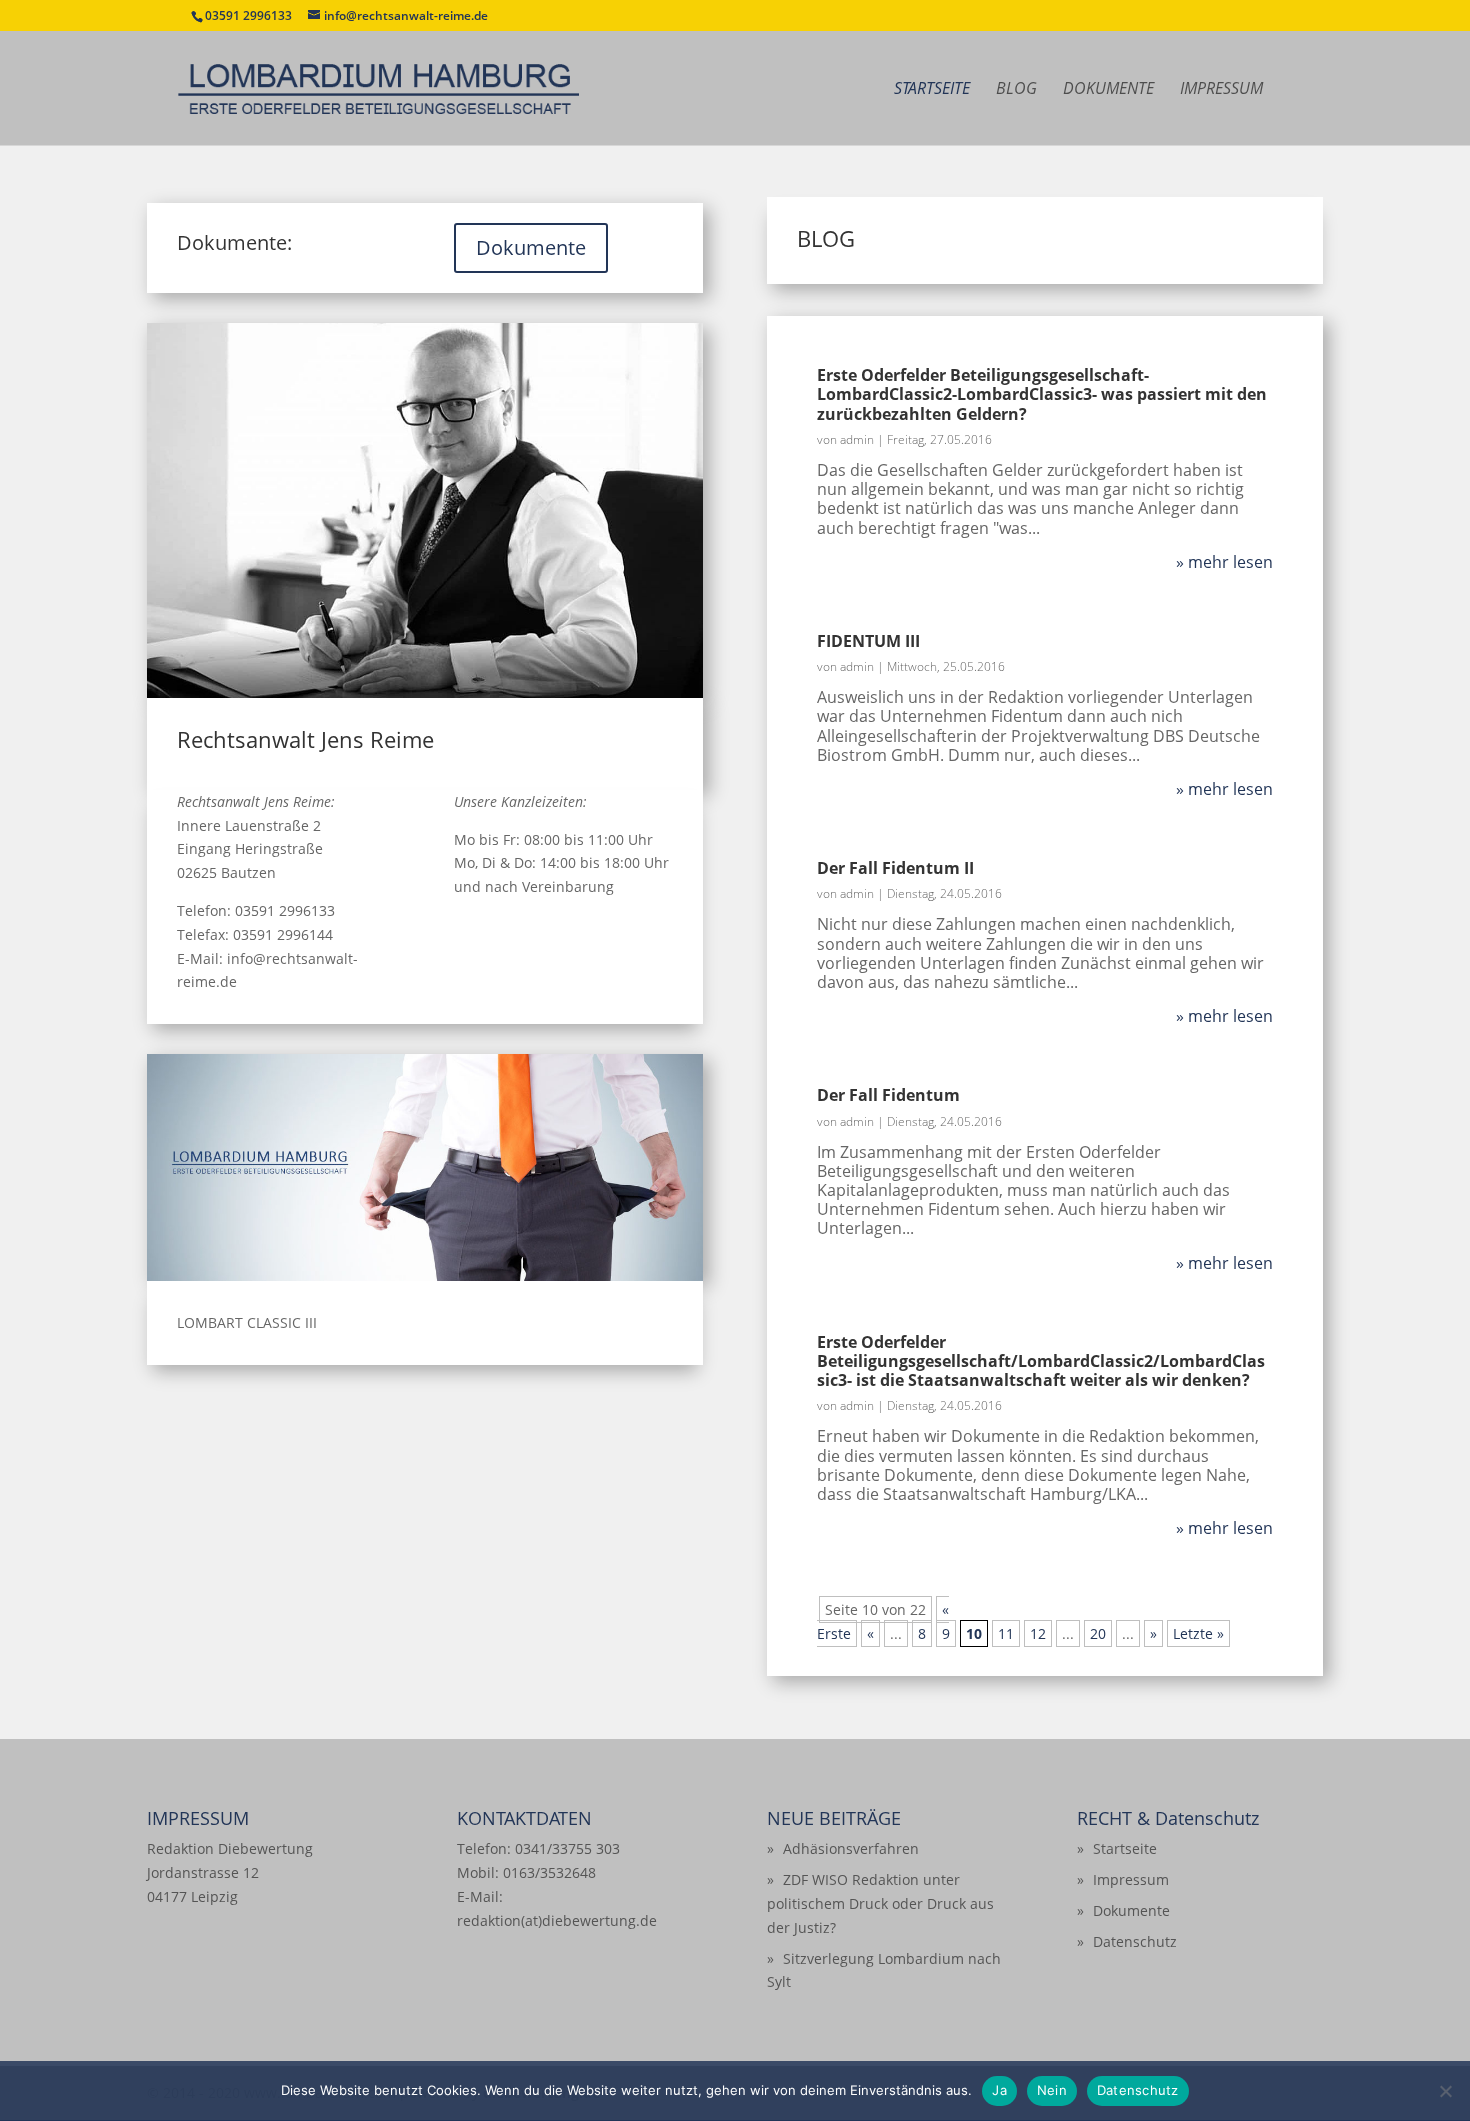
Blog (1016, 90)
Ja (999, 2090)
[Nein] (1445, 2091)
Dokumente (1108, 90)
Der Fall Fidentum (888, 1095)
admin (857, 439)
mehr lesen (1230, 562)
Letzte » (1198, 1633)
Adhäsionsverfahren (851, 1848)
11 (1006, 1633)
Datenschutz (1135, 1941)
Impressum (1221, 90)
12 (1038, 1633)
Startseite (932, 90)
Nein (1052, 2090)
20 (1098, 1633)
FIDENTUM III (868, 641)
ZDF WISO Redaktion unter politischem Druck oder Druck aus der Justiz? (880, 1903)
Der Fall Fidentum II (895, 868)
